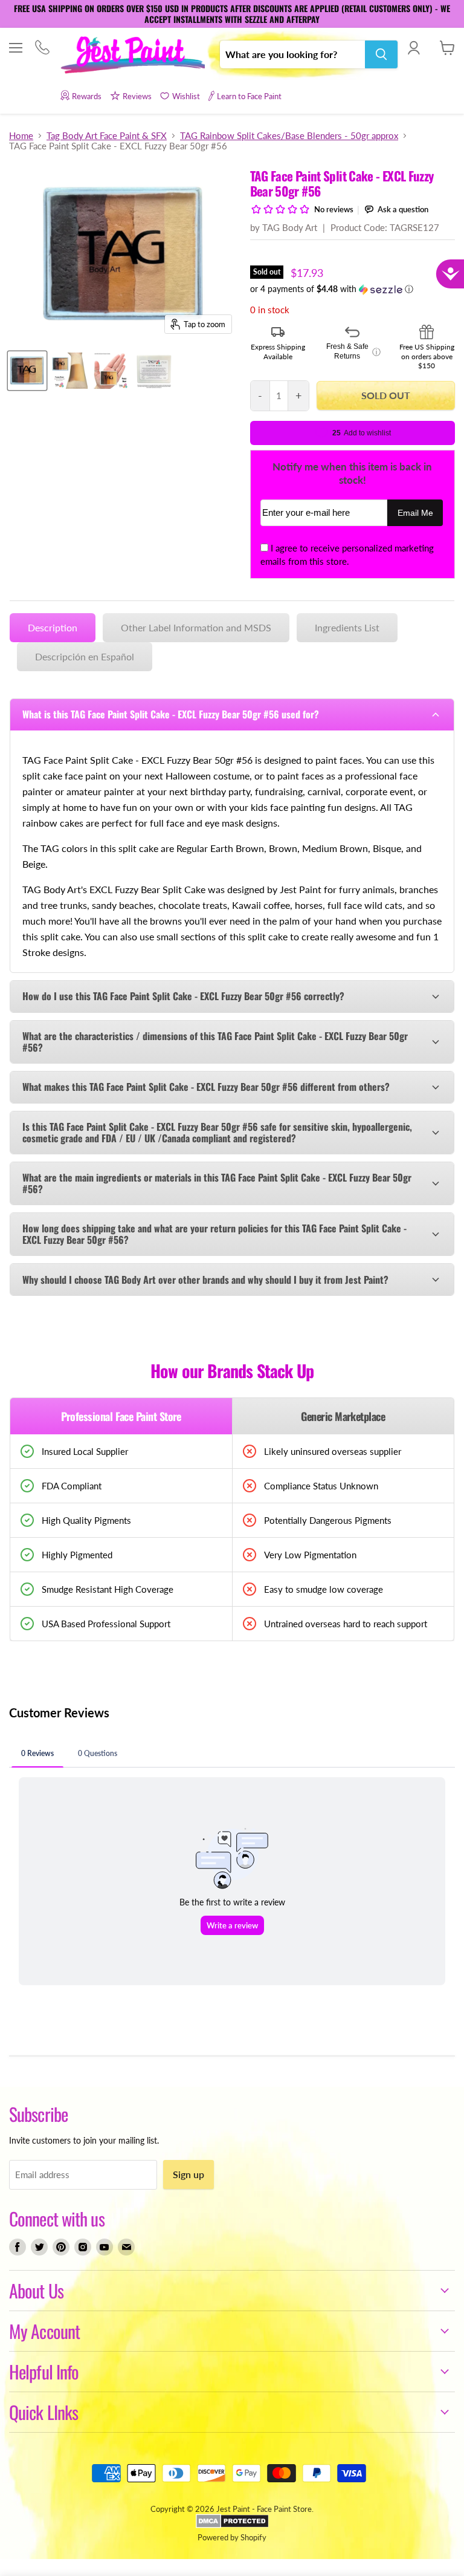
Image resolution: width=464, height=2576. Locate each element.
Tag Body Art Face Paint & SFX (107, 136)
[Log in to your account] (414, 48)
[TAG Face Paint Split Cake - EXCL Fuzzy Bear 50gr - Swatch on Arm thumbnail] (69, 371)
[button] (353, 289)
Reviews (137, 96)
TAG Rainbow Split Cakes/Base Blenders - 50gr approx (289, 136)
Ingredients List (347, 627)
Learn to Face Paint (249, 96)
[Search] (381, 54)
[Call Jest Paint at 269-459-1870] (42, 49)
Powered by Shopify (232, 2537)
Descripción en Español (85, 656)
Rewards (87, 96)
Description (53, 627)
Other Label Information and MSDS (196, 627)
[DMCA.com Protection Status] (232, 2525)
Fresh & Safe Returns (353, 351)
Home (21, 136)
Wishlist (186, 96)
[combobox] (292, 54)
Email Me (415, 513)
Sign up (188, 2174)
